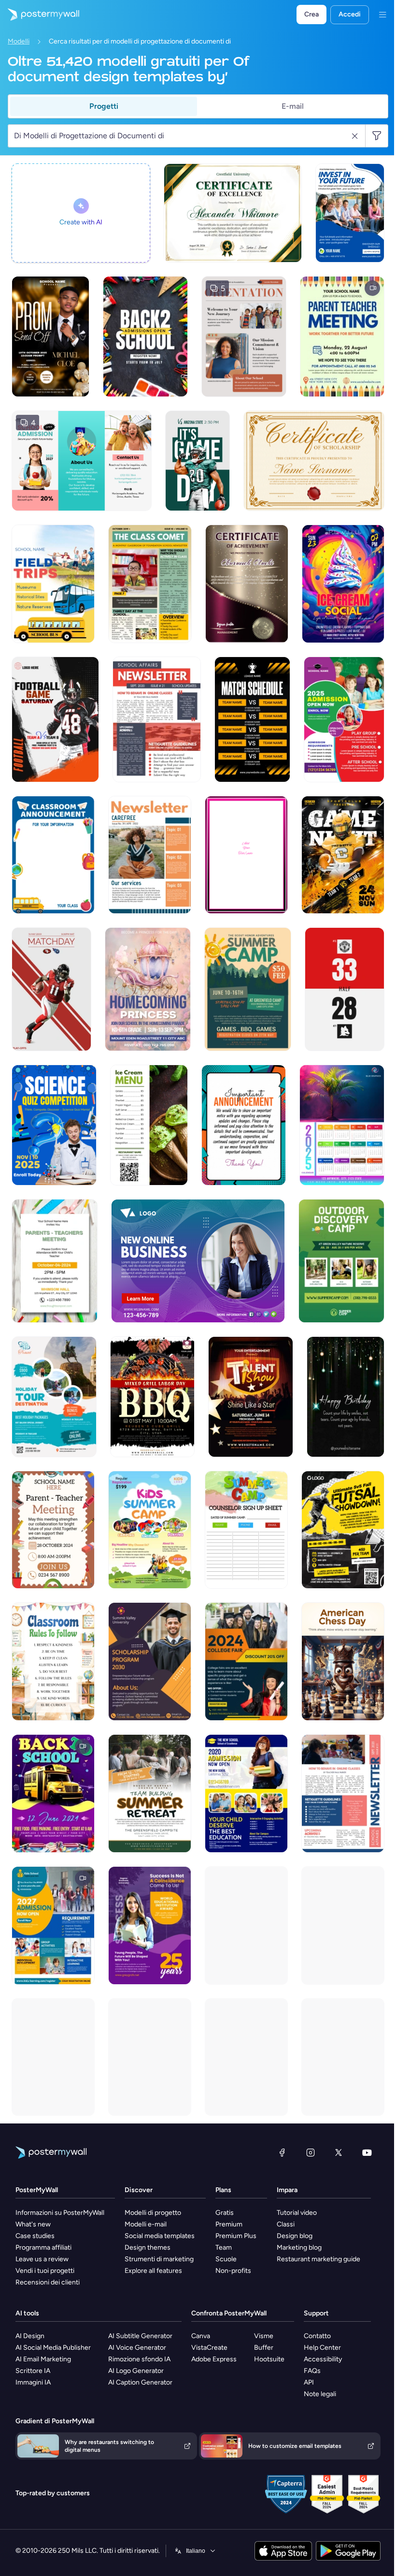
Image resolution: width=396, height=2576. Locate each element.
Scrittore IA (33, 2371)
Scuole (226, 2259)
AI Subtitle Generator (140, 2336)
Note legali (320, 2394)
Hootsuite (269, 2359)
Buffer (264, 2348)
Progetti (104, 106)
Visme (264, 2336)
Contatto (317, 2336)
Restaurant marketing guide (318, 2259)
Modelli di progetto (153, 2213)
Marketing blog (299, 2247)
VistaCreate (209, 2348)
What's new (33, 2224)
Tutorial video (297, 2213)
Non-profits (233, 2271)
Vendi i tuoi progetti (45, 2271)
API (309, 2382)
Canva (201, 2336)
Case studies (35, 2236)
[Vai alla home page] (40, 15)
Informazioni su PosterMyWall (60, 2213)
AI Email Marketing (43, 2359)
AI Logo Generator (136, 2371)
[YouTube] (367, 2152)
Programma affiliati (43, 2247)
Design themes (148, 2247)
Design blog (295, 2236)
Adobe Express (214, 2359)
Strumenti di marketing (159, 2259)
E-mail (293, 106)
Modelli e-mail (146, 2224)
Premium (229, 2224)
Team (224, 2247)
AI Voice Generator (137, 2348)
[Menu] (382, 15)
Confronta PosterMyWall (229, 2313)
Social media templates (160, 2236)
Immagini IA (33, 2382)
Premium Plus (236, 2236)
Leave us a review (42, 2259)
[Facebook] (282, 2152)
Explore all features (153, 2271)
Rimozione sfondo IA (139, 2359)
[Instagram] (311, 2152)
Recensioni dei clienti (48, 2282)
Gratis (225, 2213)
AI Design (30, 2336)
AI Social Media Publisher (53, 2348)
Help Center (322, 2348)
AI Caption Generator (140, 2382)
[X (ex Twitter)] (339, 2152)
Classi (286, 2224)
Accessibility (323, 2359)
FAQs (312, 2371)
